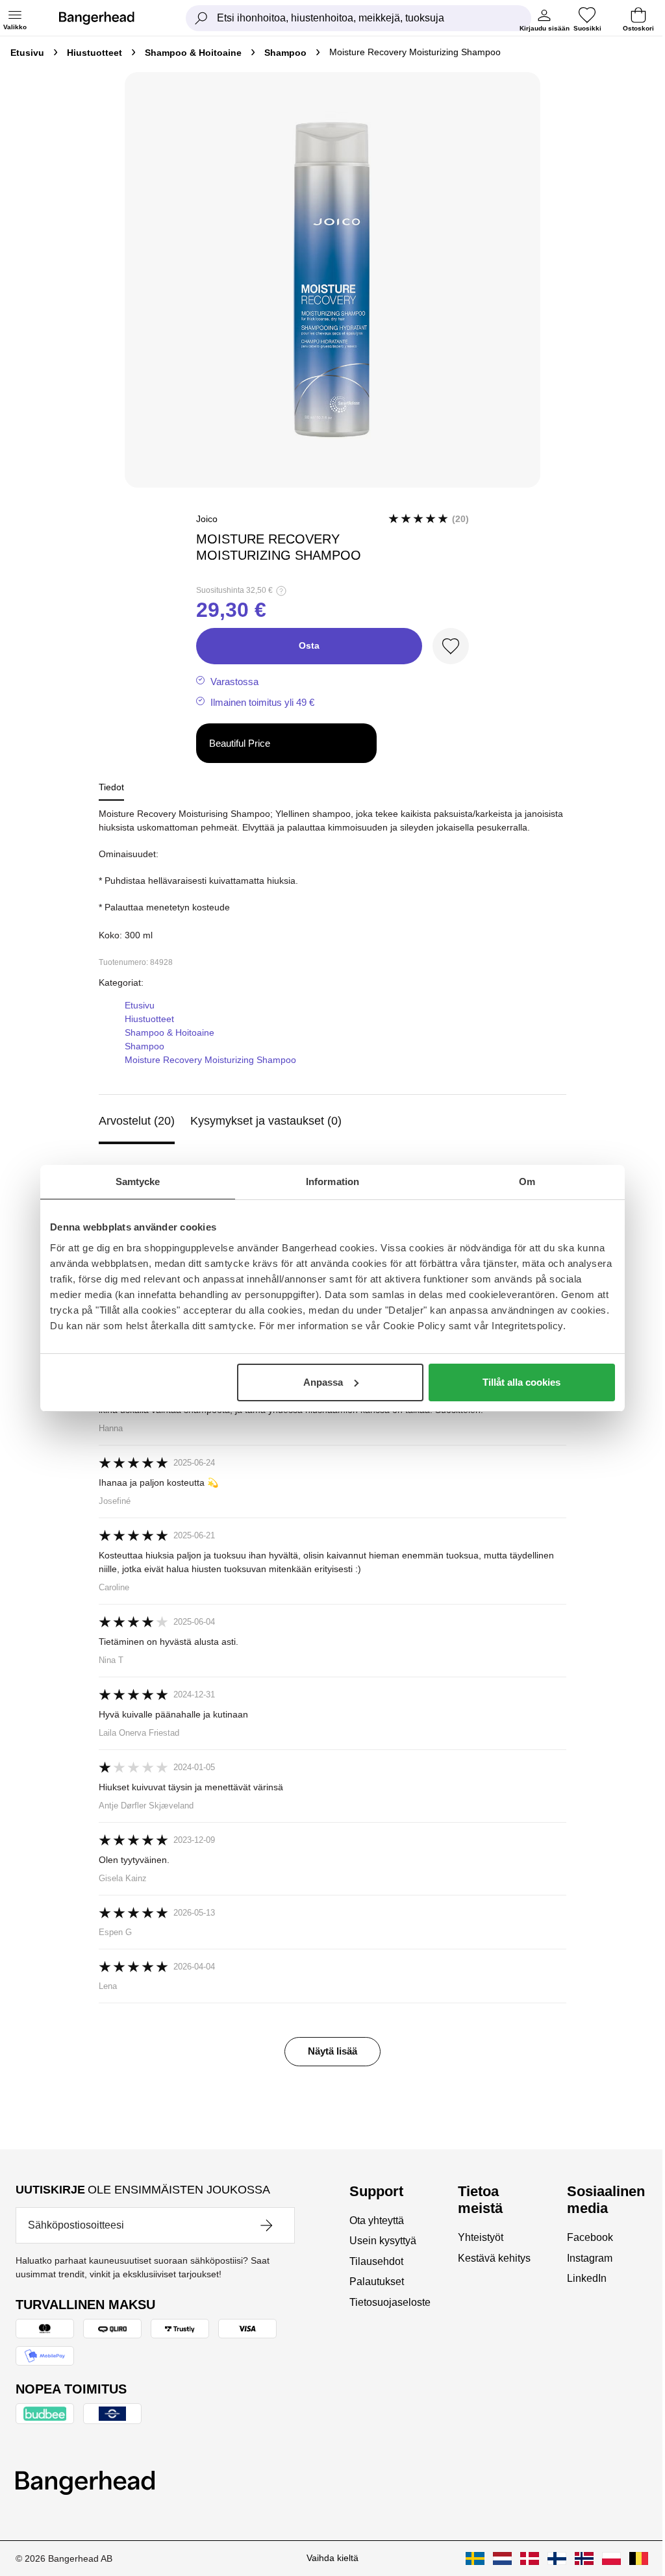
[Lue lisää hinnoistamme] (281, 591)
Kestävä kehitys (494, 2258)
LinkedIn (587, 2278)
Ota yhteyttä (377, 2220)
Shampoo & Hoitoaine (193, 53)
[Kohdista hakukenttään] (201, 18)
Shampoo (285, 53)
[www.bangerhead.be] (639, 2558)
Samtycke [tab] (138, 1182)
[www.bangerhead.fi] (557, 2558)
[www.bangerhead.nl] (502, 2558)
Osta (309, 645)
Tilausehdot (376, 2261)
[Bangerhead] (107, 18)
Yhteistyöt (481, 2237)
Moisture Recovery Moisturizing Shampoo (210, 1060)
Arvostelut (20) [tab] (137, 1121)
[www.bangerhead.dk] (530, 2558)
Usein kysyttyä (383, 2241)
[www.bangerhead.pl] (611, 2558)
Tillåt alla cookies (521, 1382)
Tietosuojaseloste (390, 2302)
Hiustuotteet (94, 53)
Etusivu (27, 53)
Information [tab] (332, 1182)
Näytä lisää (332, 2051)
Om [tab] (527, 1182)
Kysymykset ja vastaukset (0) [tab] (266, 1121)
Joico (207, 519)
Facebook (590, 2237)
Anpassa (323, 1382)
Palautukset (377, 2282)
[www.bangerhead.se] (475, 2558)
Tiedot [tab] (111, 787)
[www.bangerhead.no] (584, 2558)
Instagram (590, 2258)
